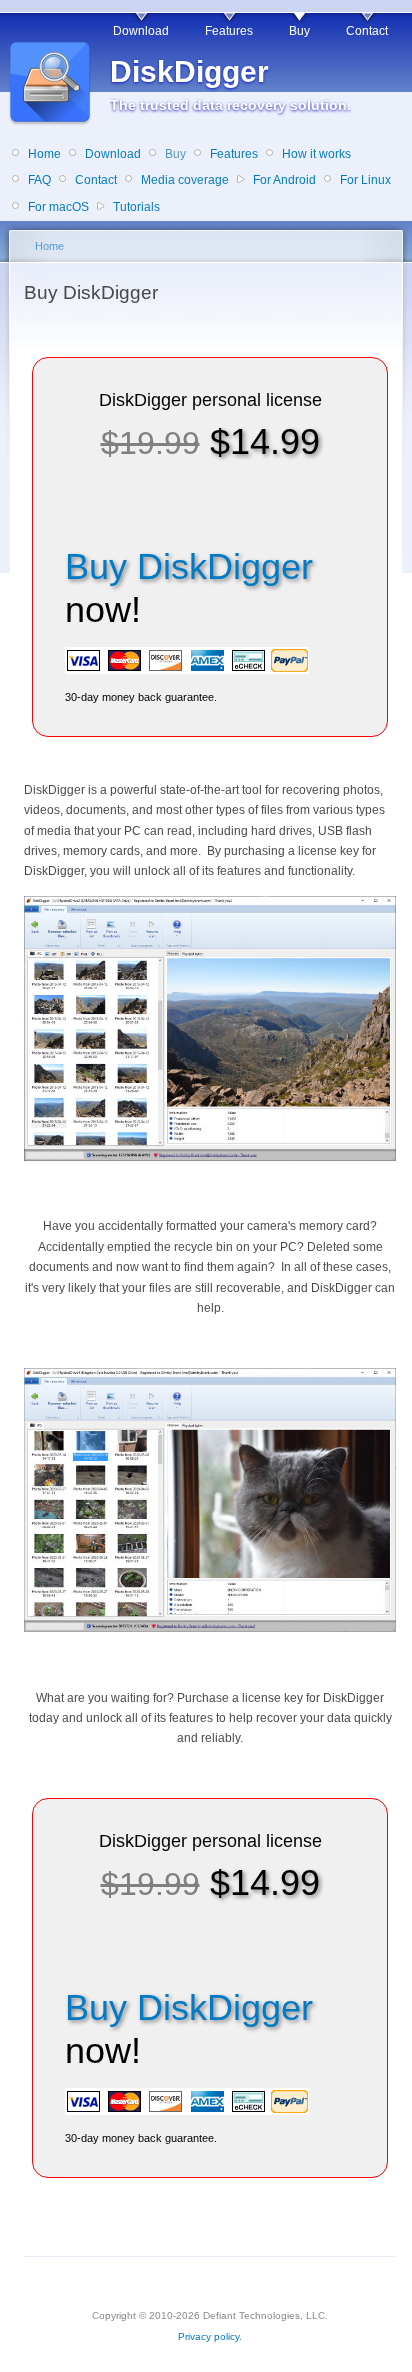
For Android (284, 180)
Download (141, 31)
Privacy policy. (210, 2336)
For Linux (365, 180)
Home (44, 154)
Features (229, 31)
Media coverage (185, 180)
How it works (316, 154)
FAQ (39, 180)
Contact (367, 31)
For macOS (58, 207)
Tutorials (136, 207)
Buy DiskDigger (189, 566)
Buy (299, 31)
